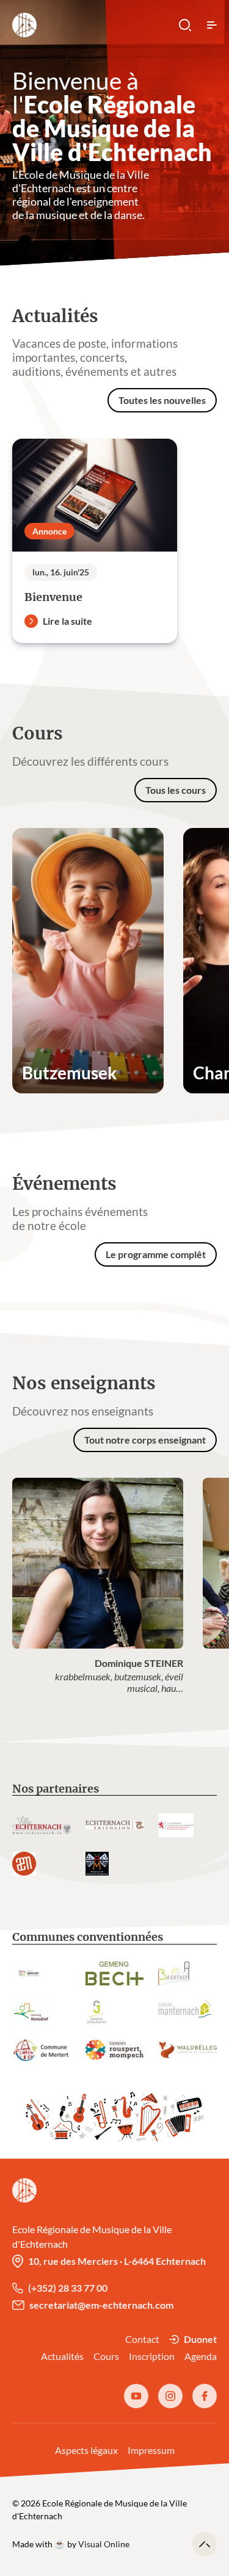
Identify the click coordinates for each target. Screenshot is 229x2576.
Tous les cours (176, 790)
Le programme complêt (156, 1254)
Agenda (201, 2356)
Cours (106, 2356)
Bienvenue (53, 597)
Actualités (62, 2356)
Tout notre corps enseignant (145, 1440)
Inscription (152, 2356)
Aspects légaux (86, 2450)
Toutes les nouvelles (162, 400)
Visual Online (104, 2544)
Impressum (151, 2450)
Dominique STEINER (139, 1663)
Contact (142, 2339)
